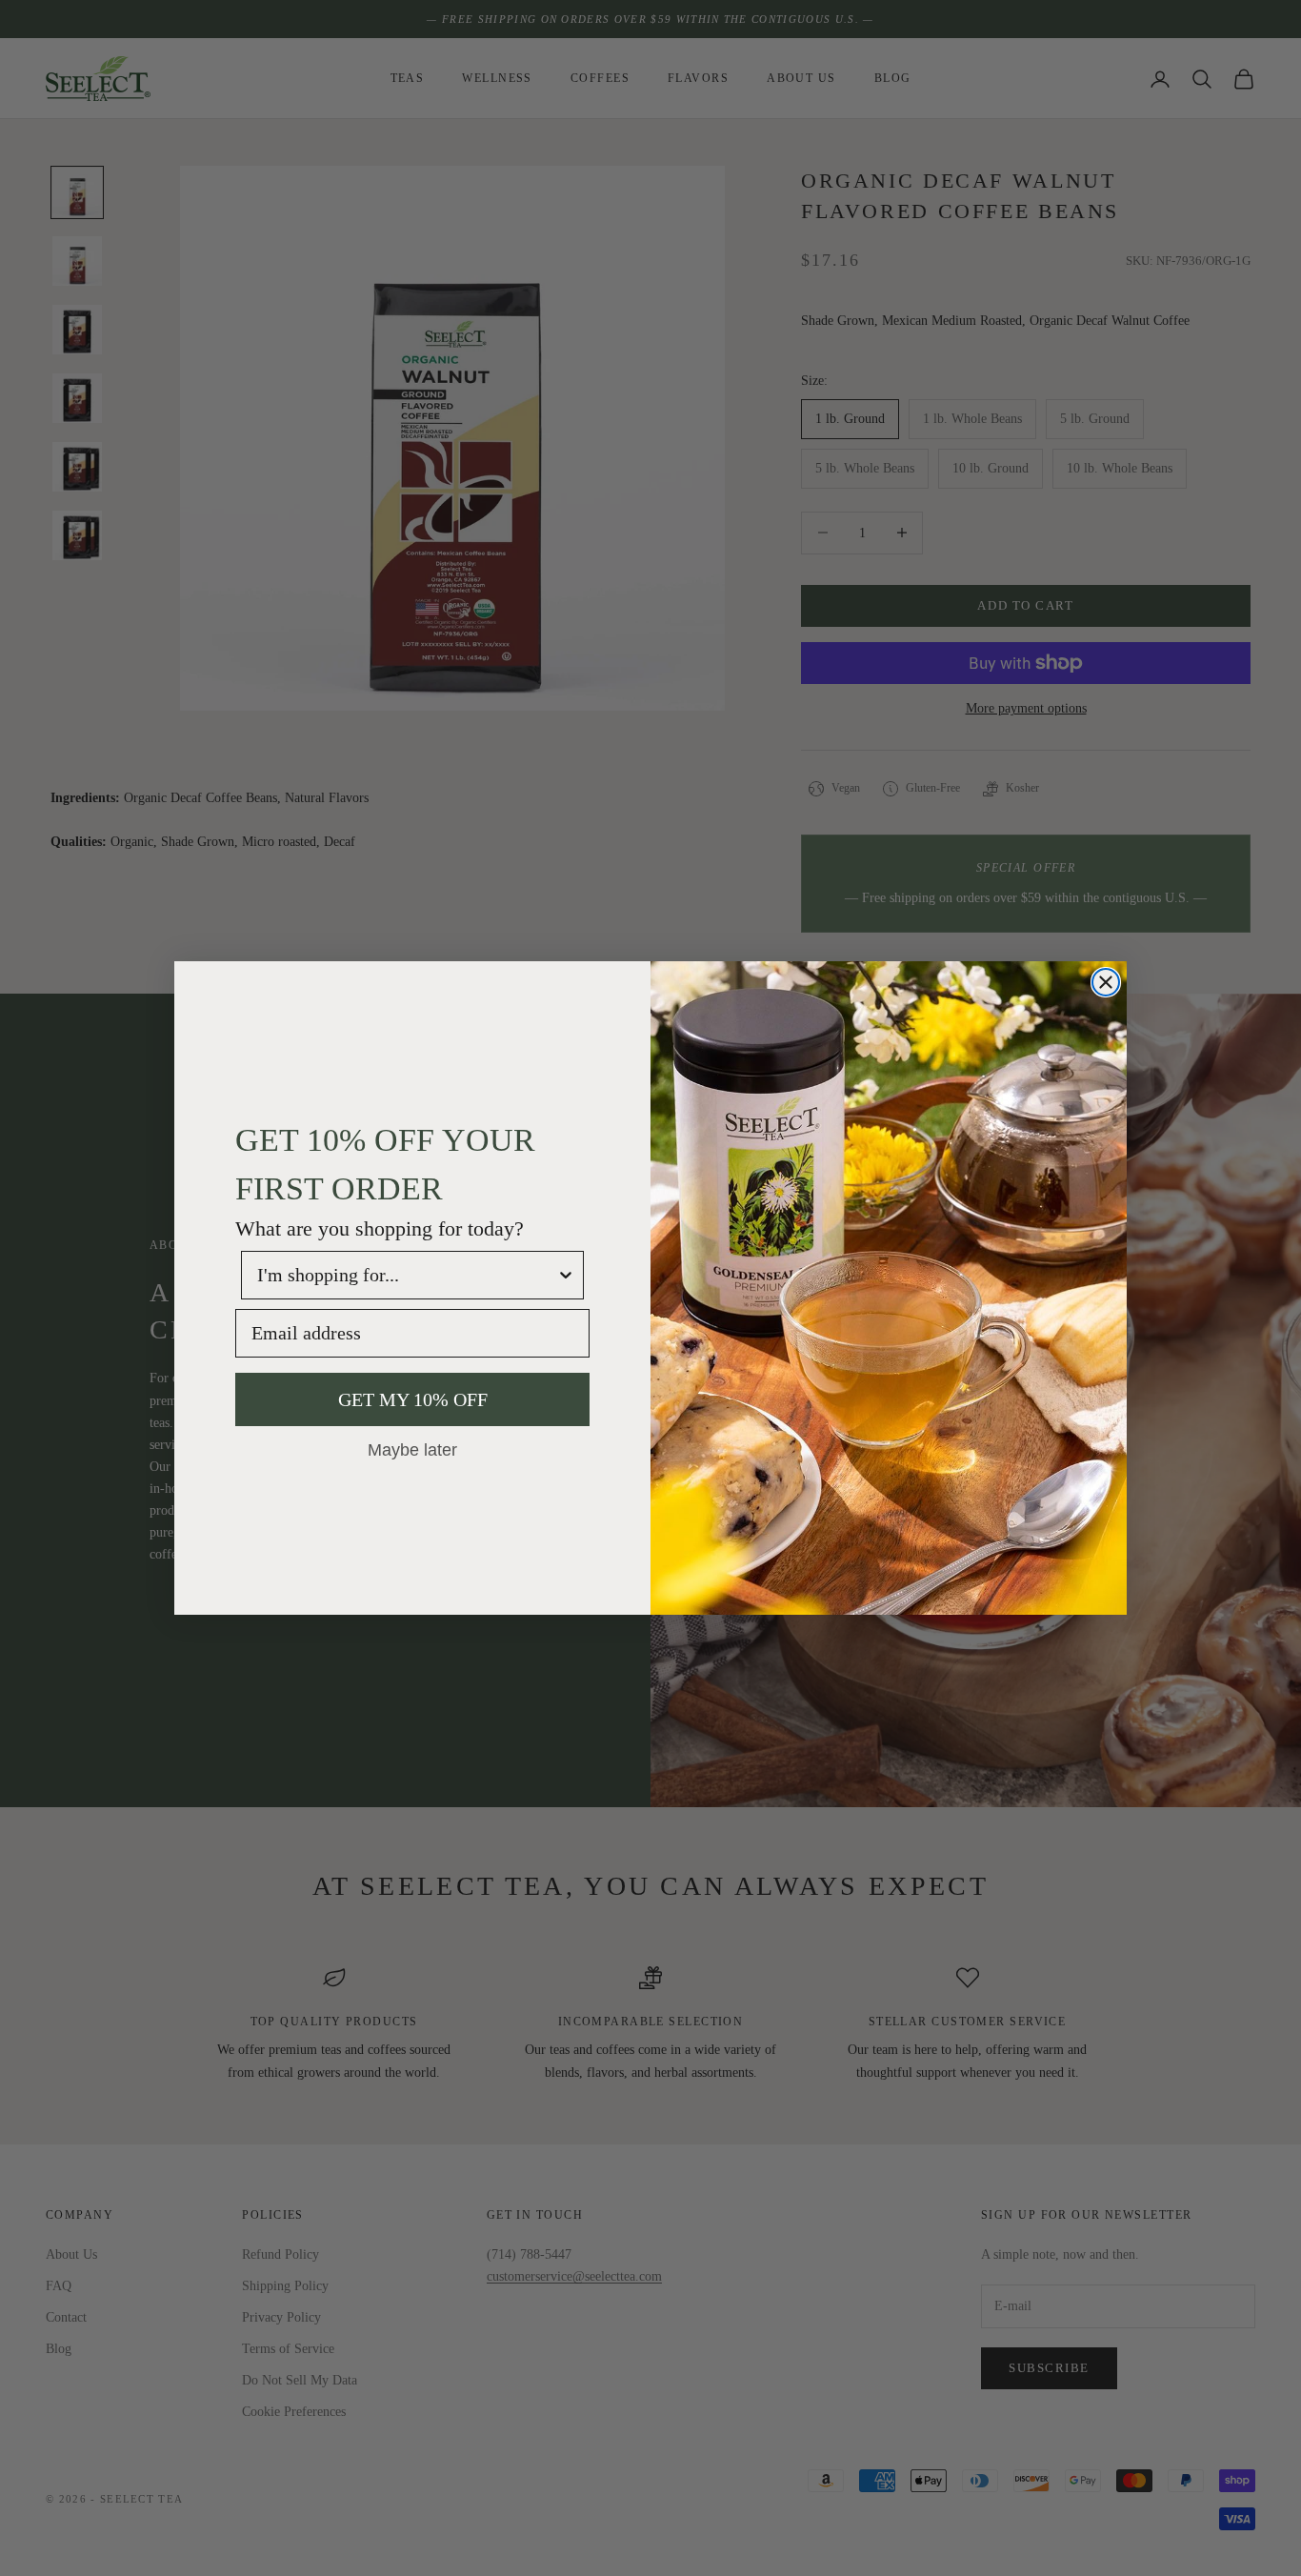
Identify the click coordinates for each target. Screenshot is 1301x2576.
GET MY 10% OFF (413, 1399)
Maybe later (412, 1449)
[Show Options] (566, 1275)
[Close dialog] (1106, 982)
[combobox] (407, 1275)
